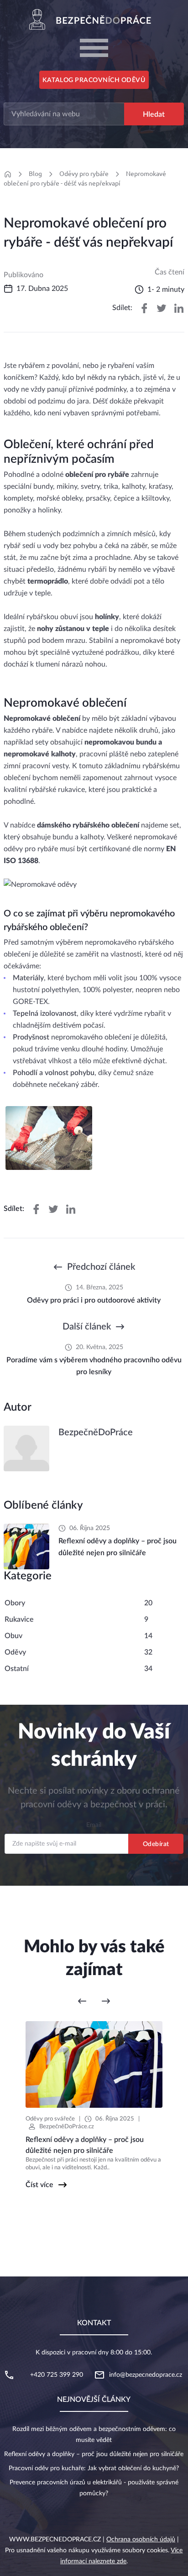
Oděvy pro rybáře (84, 174)
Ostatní (17, 1669)
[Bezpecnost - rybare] (49, 1138)
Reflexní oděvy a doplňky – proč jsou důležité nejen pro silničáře (94, 2454)
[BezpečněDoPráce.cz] (94, 19)
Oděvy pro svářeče (50, 2119)
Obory (15, 1603)
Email (94, 1825)
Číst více (39, 2185)
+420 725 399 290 (57, 2375)
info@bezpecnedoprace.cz (146, 2375)
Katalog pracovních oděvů (94, 80)
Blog (35, 174)
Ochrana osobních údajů (141, 2540)
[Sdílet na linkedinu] (179, 308)
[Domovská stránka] (8, 174)
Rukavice (19, 1619)
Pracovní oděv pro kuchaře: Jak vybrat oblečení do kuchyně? (94, 2468)
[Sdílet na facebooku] (144, 308)
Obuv (13, 1636)
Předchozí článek (101, 1267)
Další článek (87, 1327)
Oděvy (15, 1652)
